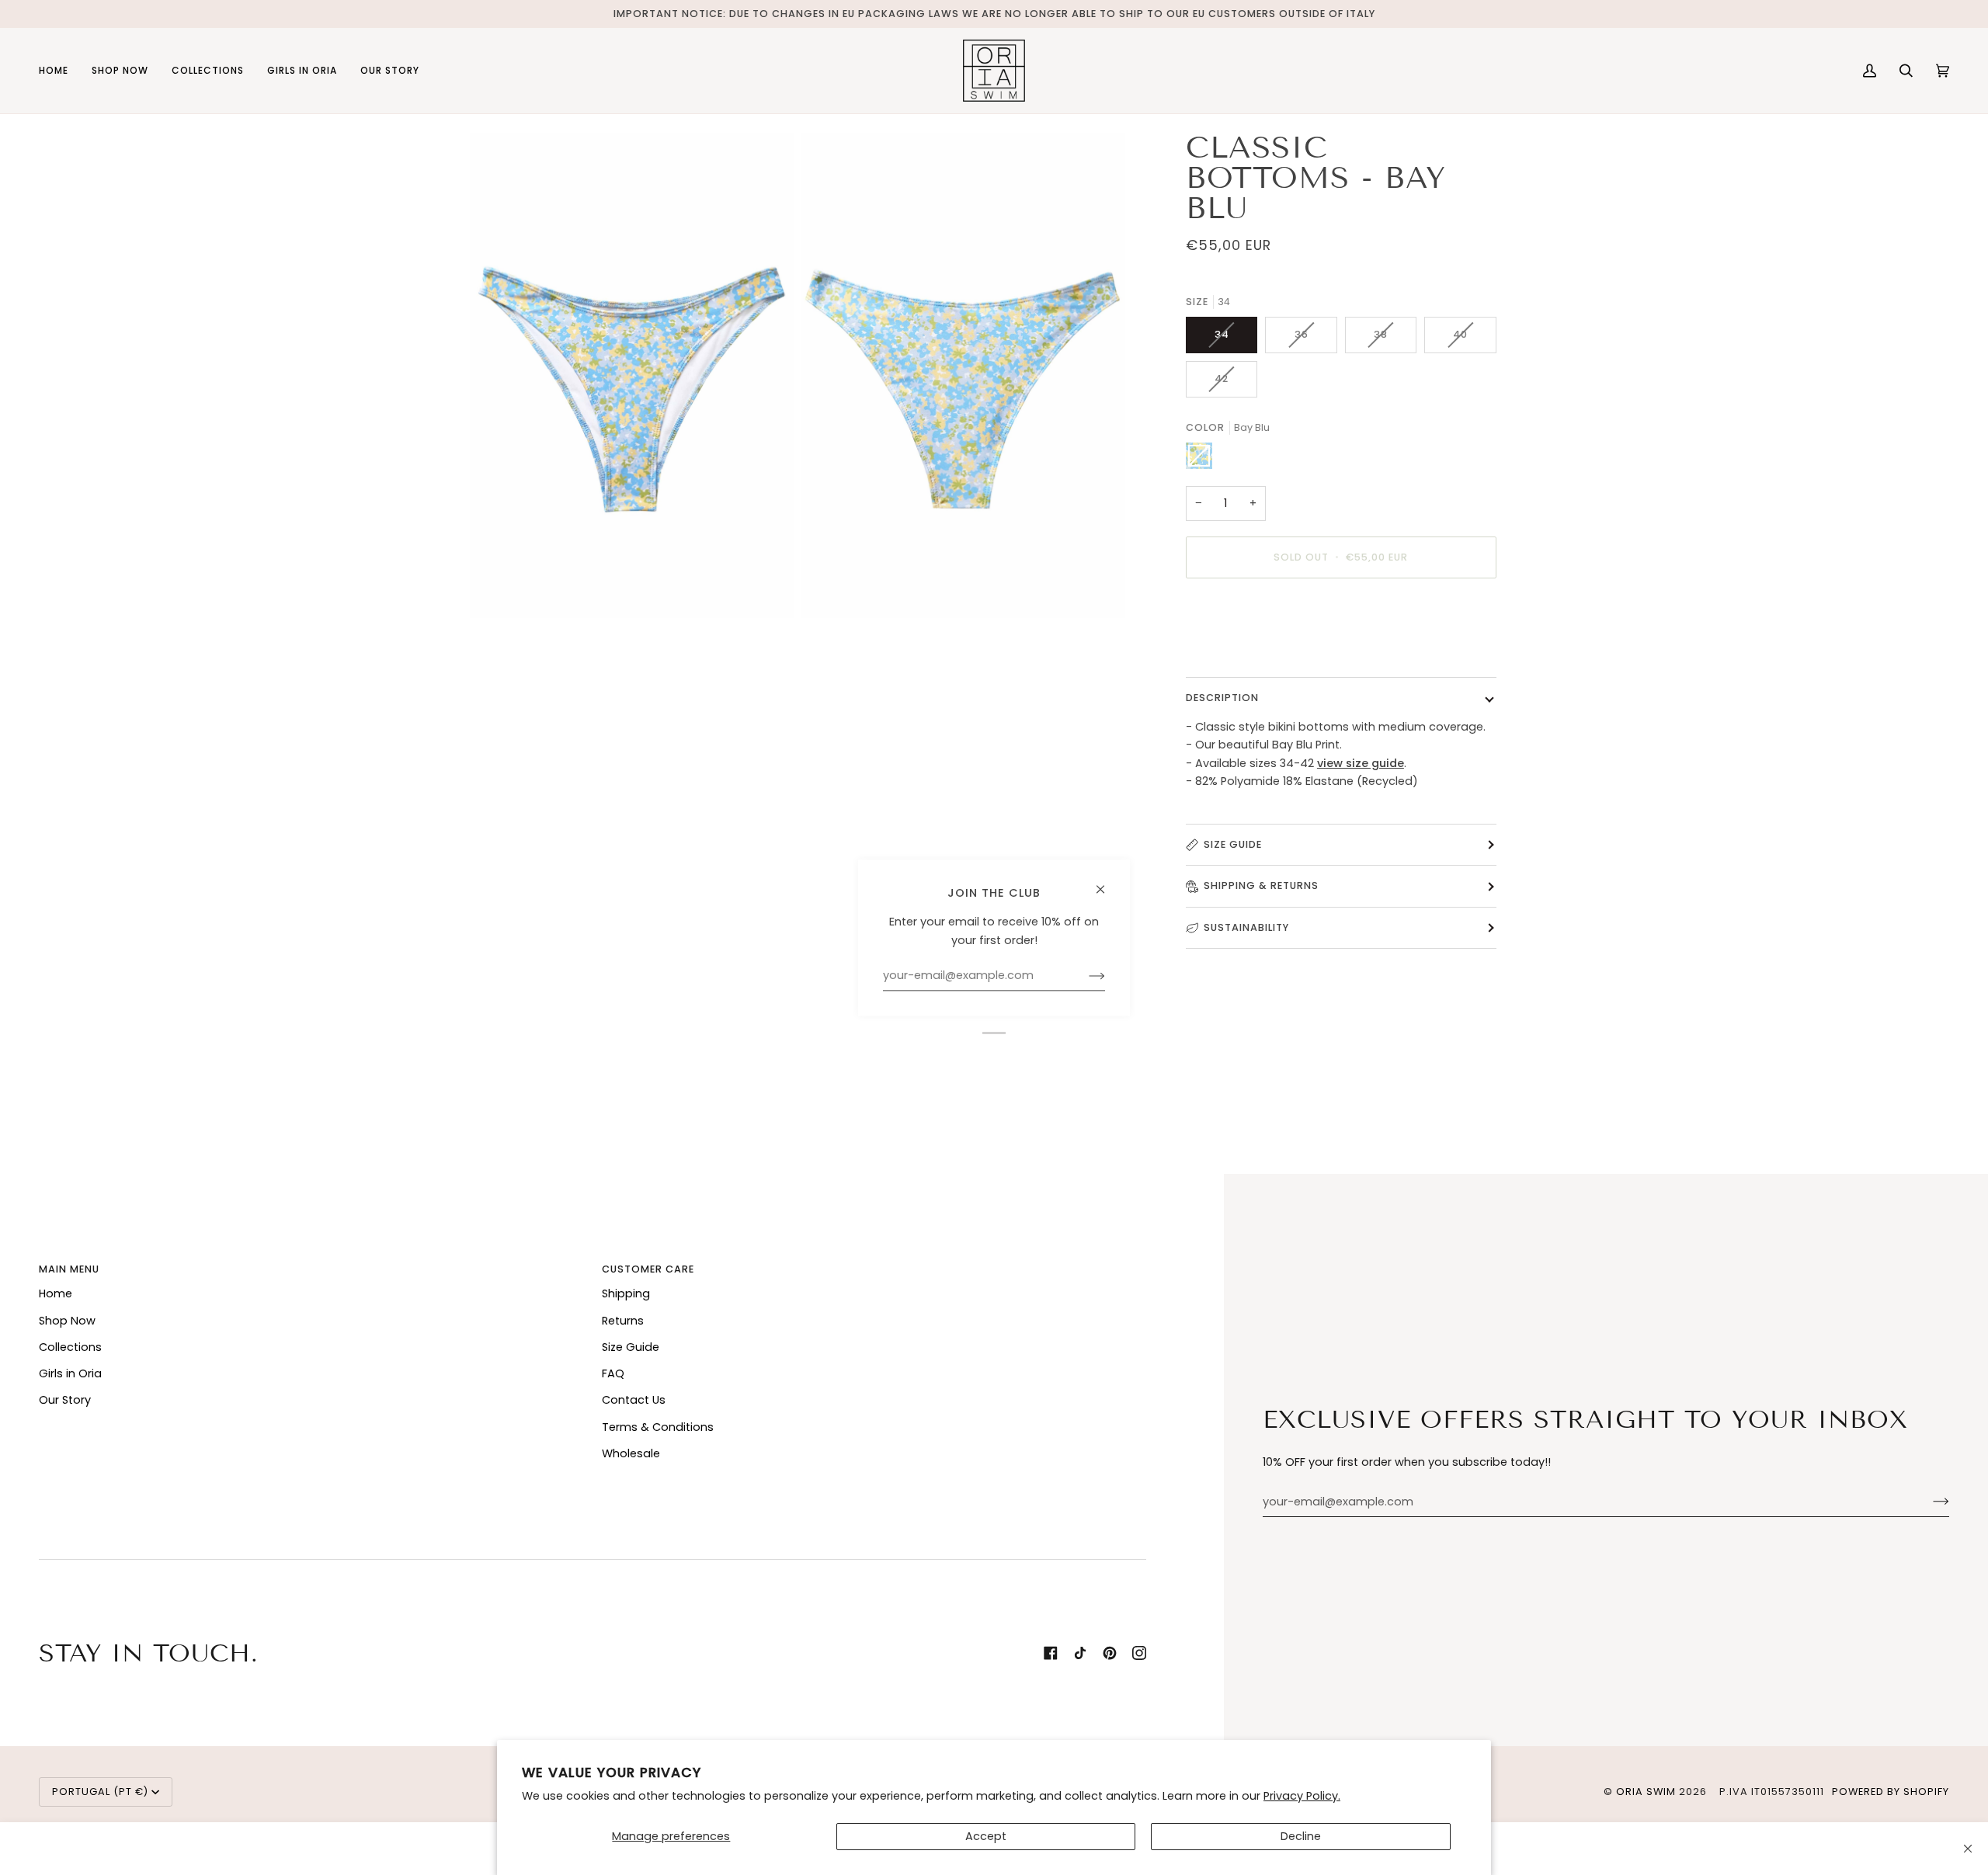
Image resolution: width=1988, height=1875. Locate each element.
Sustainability (1246, 927)
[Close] (1968, 1849)
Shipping (626, 1293)
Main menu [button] (69, 1269)
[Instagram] (1139, 1653)
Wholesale (631, 1453)
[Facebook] (1051, 1653)
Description (1222, 698)
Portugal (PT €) (100, 1792)
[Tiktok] (1080, 1653)
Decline (1301, 1836)
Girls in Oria (70, 1373)
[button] (120, 71)
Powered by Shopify (1891, 1792)
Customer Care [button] (648, 1269)
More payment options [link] (1251, 651)
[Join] (1929, 1502)
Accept (986, 1836)
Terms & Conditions (658, 1427)
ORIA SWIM (1646, 1792)
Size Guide (1233, 844)
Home (56, 1293)
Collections (70, 1347)
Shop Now (67, 1321)
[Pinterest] (1110, 1653)
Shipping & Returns (1261, 885)
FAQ (613, 1373)
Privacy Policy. (1302, 1796)
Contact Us (634, 1400)
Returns (623, 1321)
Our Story (65, 1400)
